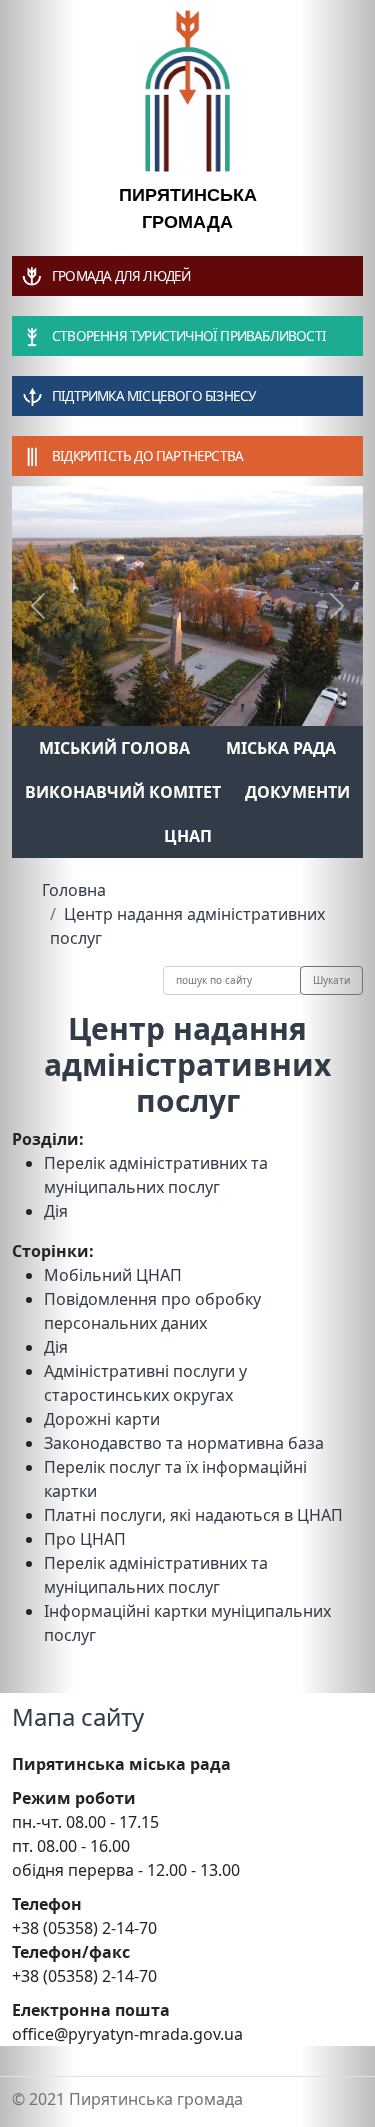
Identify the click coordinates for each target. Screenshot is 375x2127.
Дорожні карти (102, 1419)
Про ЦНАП (85, 1539)
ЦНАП (188, 836)
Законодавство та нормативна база (184, 1443)
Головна (74, 890)
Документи (297, 792)
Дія (56, 1211)
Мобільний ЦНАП (113, 1275)
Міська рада (281, 748)
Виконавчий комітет (123, 792)
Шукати (331, 980)
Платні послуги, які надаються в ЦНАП (193, 1515)
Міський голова (114, 748)
